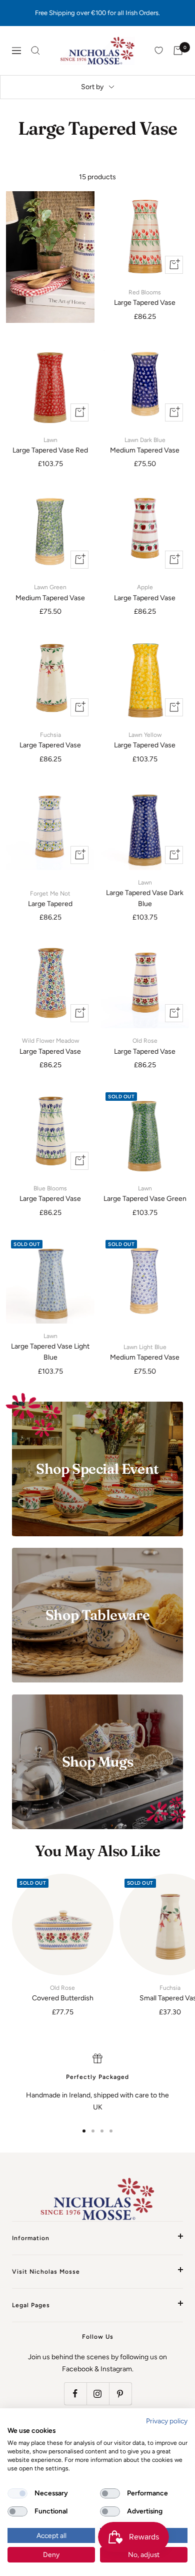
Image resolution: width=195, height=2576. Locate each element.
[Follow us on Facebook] (75, 2394)
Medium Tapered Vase (145, 446)
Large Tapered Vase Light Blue (50, 1347)
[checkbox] (17, 2493)
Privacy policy (167, 2421)
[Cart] (178, 51)
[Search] (35, 51)
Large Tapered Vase (145, 298)
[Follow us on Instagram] (98, 2394)
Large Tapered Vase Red (50, 446)
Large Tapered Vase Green (145, 1194)
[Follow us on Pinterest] (120, 2394)
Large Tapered (50, 899)
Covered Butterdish (63, 1993)
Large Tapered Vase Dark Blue (145, 894)
